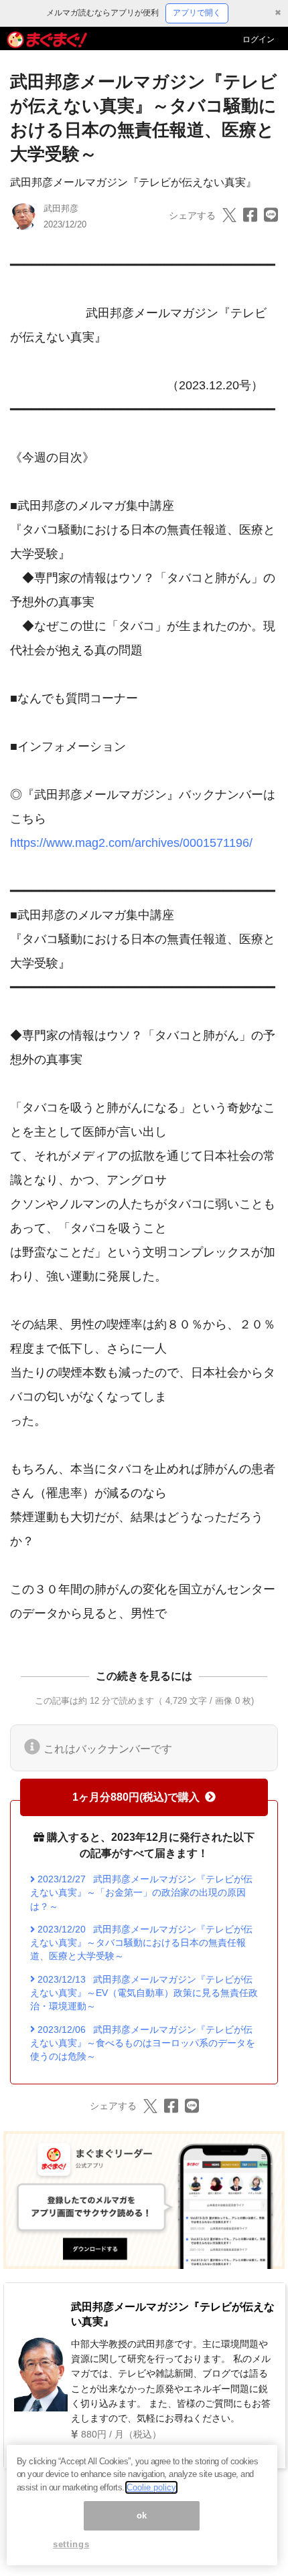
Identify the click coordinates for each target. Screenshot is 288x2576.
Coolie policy (151, 2487)
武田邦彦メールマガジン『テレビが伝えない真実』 (133, 182)
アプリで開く (197, 13)
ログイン (259, 39)
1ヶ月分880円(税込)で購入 (136, 1797)
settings (71, 2544)
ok (142, 2515)
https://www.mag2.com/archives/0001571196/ (131, 843)
